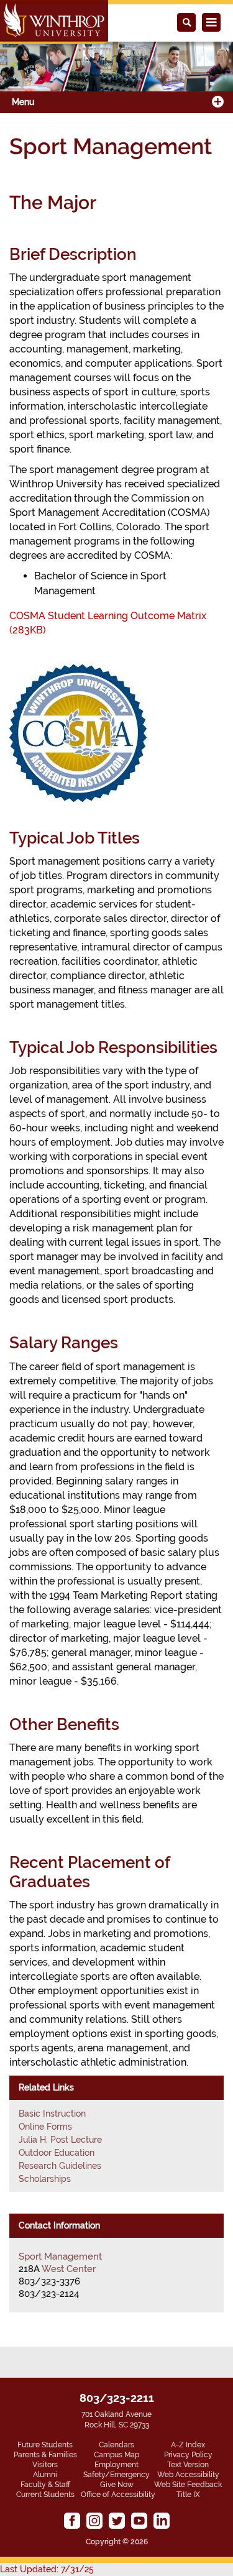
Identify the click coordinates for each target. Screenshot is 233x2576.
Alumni (45, 2475)
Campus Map (116, 2455)
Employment (116, 2465)
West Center (69, 2269)
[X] (117, 2521)
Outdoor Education (57, 2153)
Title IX (188, 2495)
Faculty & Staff (45, 2485)
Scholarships (45, 2179)
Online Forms (45, 2127)
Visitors (45, 2465)
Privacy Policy (188, 2455)
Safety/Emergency (116, 2475)
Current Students (45, 2495)
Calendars (116, 2445)
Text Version (188, 2465)
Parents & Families (45, 2455)
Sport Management (60, 2256)
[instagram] (94, 2521)
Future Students (45, 2445)
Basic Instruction (52, 2114)
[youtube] (139, 2521)
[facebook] (72, 2521)
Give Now (117, 2485)
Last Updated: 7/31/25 (47, 2569)
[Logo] (54, 22)
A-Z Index (188, 2445)
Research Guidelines (60, 2166)
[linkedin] (162, 2521)
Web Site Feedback (188, 2485)
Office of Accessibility (118, 2495)
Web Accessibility (188, 2475)
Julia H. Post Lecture (60, 2140)
